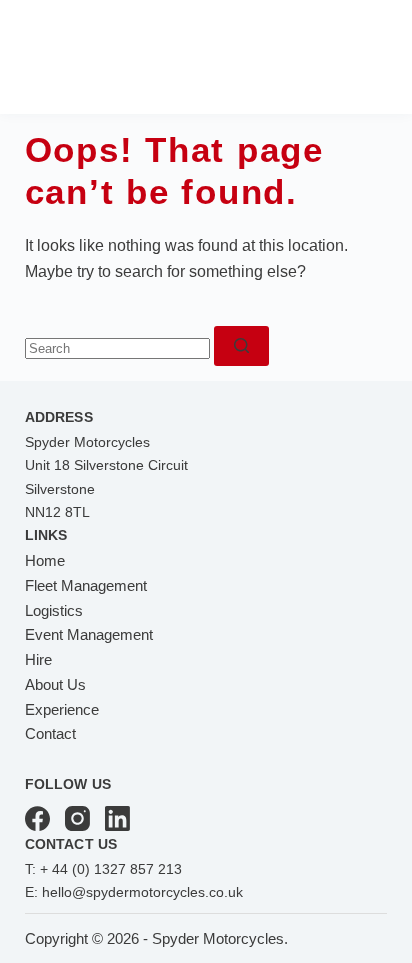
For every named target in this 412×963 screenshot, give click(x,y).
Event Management (89, 634)
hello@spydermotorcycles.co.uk (142, 892)
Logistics (54, 610)
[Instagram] (77, 818)
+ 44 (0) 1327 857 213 (111, 869)
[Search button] (241, 346)
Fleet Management (86, 585)
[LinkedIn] (117, 818)
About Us (55, 684)
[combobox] (117, 348)
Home (45, 560)
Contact (50, 733)
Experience (62, 709)
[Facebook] (37, 818)
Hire (38, 659)
